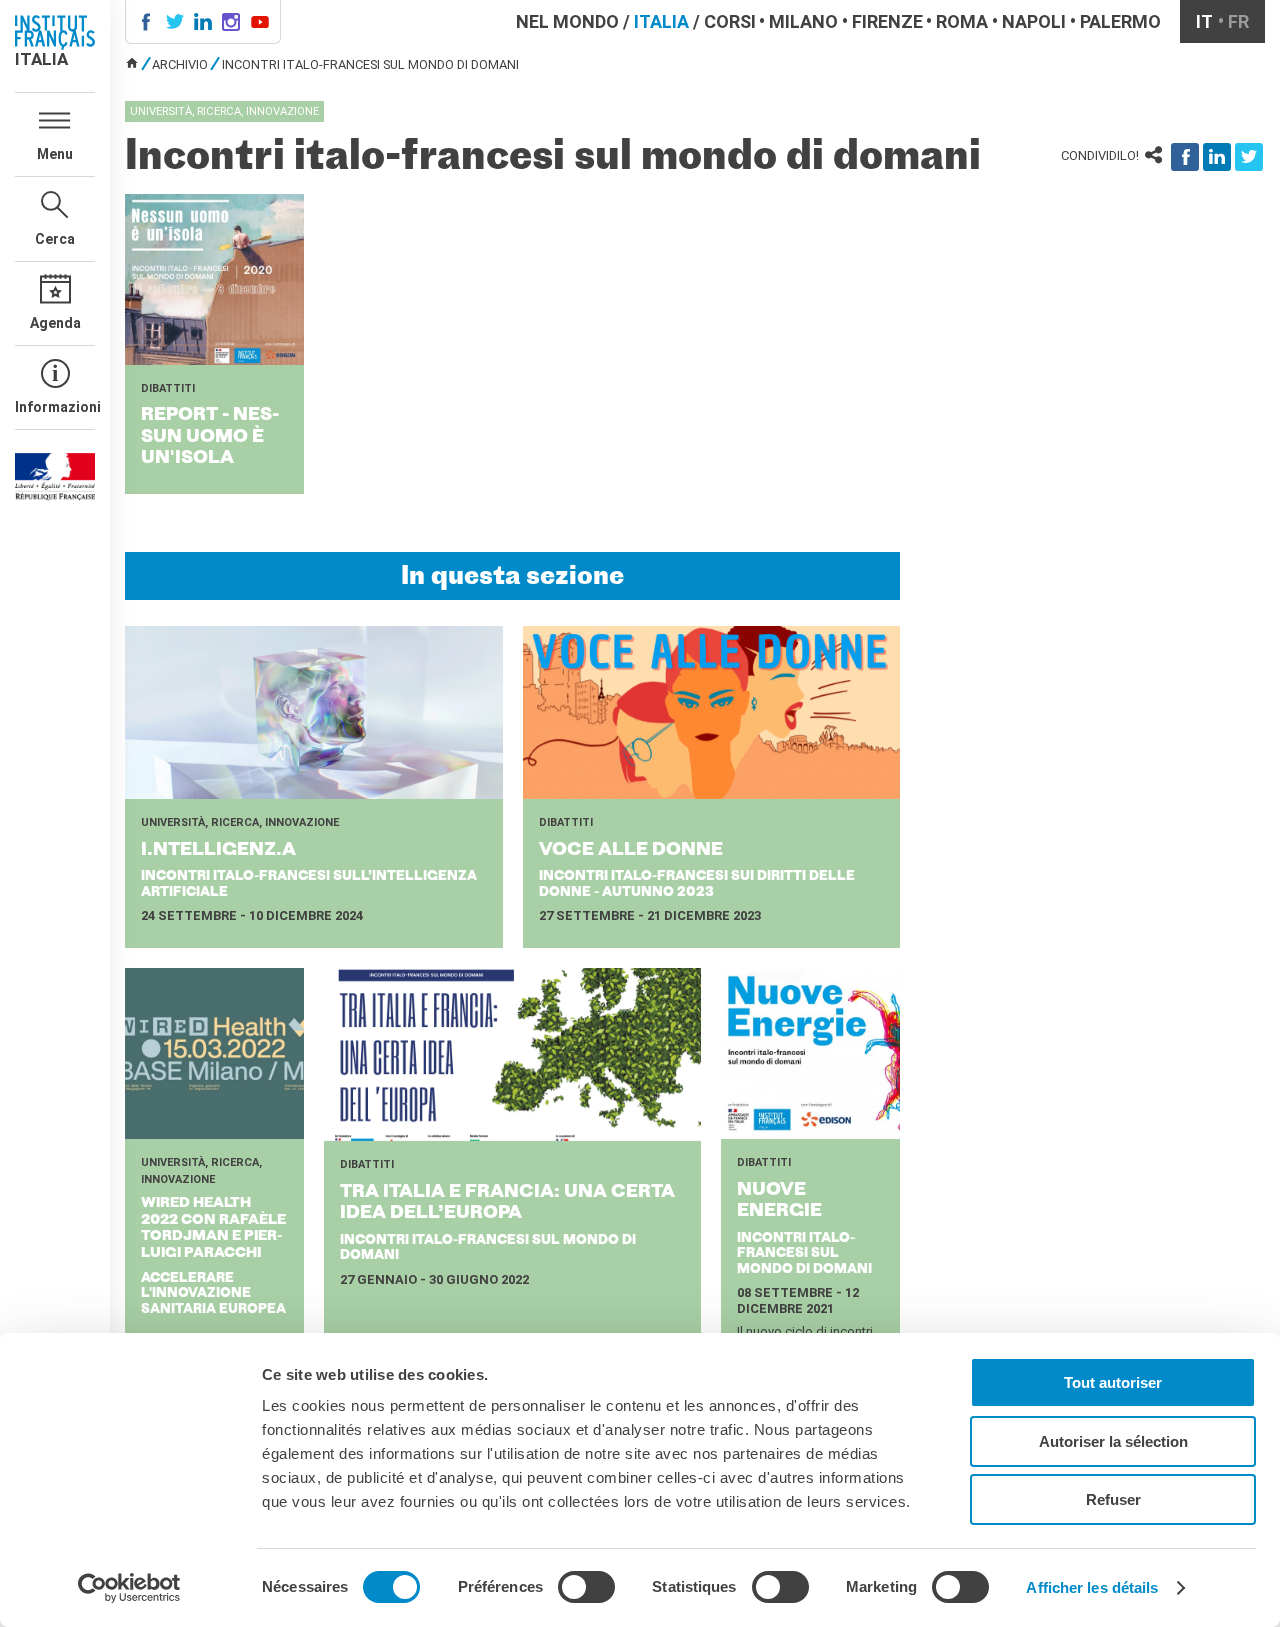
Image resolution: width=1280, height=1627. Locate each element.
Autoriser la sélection (1113, 1441)
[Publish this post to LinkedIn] (1217, 157)
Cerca (55, 239)
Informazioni (55, 407)
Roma (962, 21)
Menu (55, 154)
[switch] (586, 1587)
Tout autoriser (1113, 1382)
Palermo (1120, 21)
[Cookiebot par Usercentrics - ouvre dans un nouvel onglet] (129, 1588)
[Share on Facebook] (1185, 157)
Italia (661, 21)
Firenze (887, 21)
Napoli (1034, 21)
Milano (803, 21)
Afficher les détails (1092, 1587)
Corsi (730, 21)
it (1204, 21)
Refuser (1113, 1499)
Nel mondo (567, 21)
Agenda (55, 323)
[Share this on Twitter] (1249, 157)
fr (1238, 21)
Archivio (180, 64)
